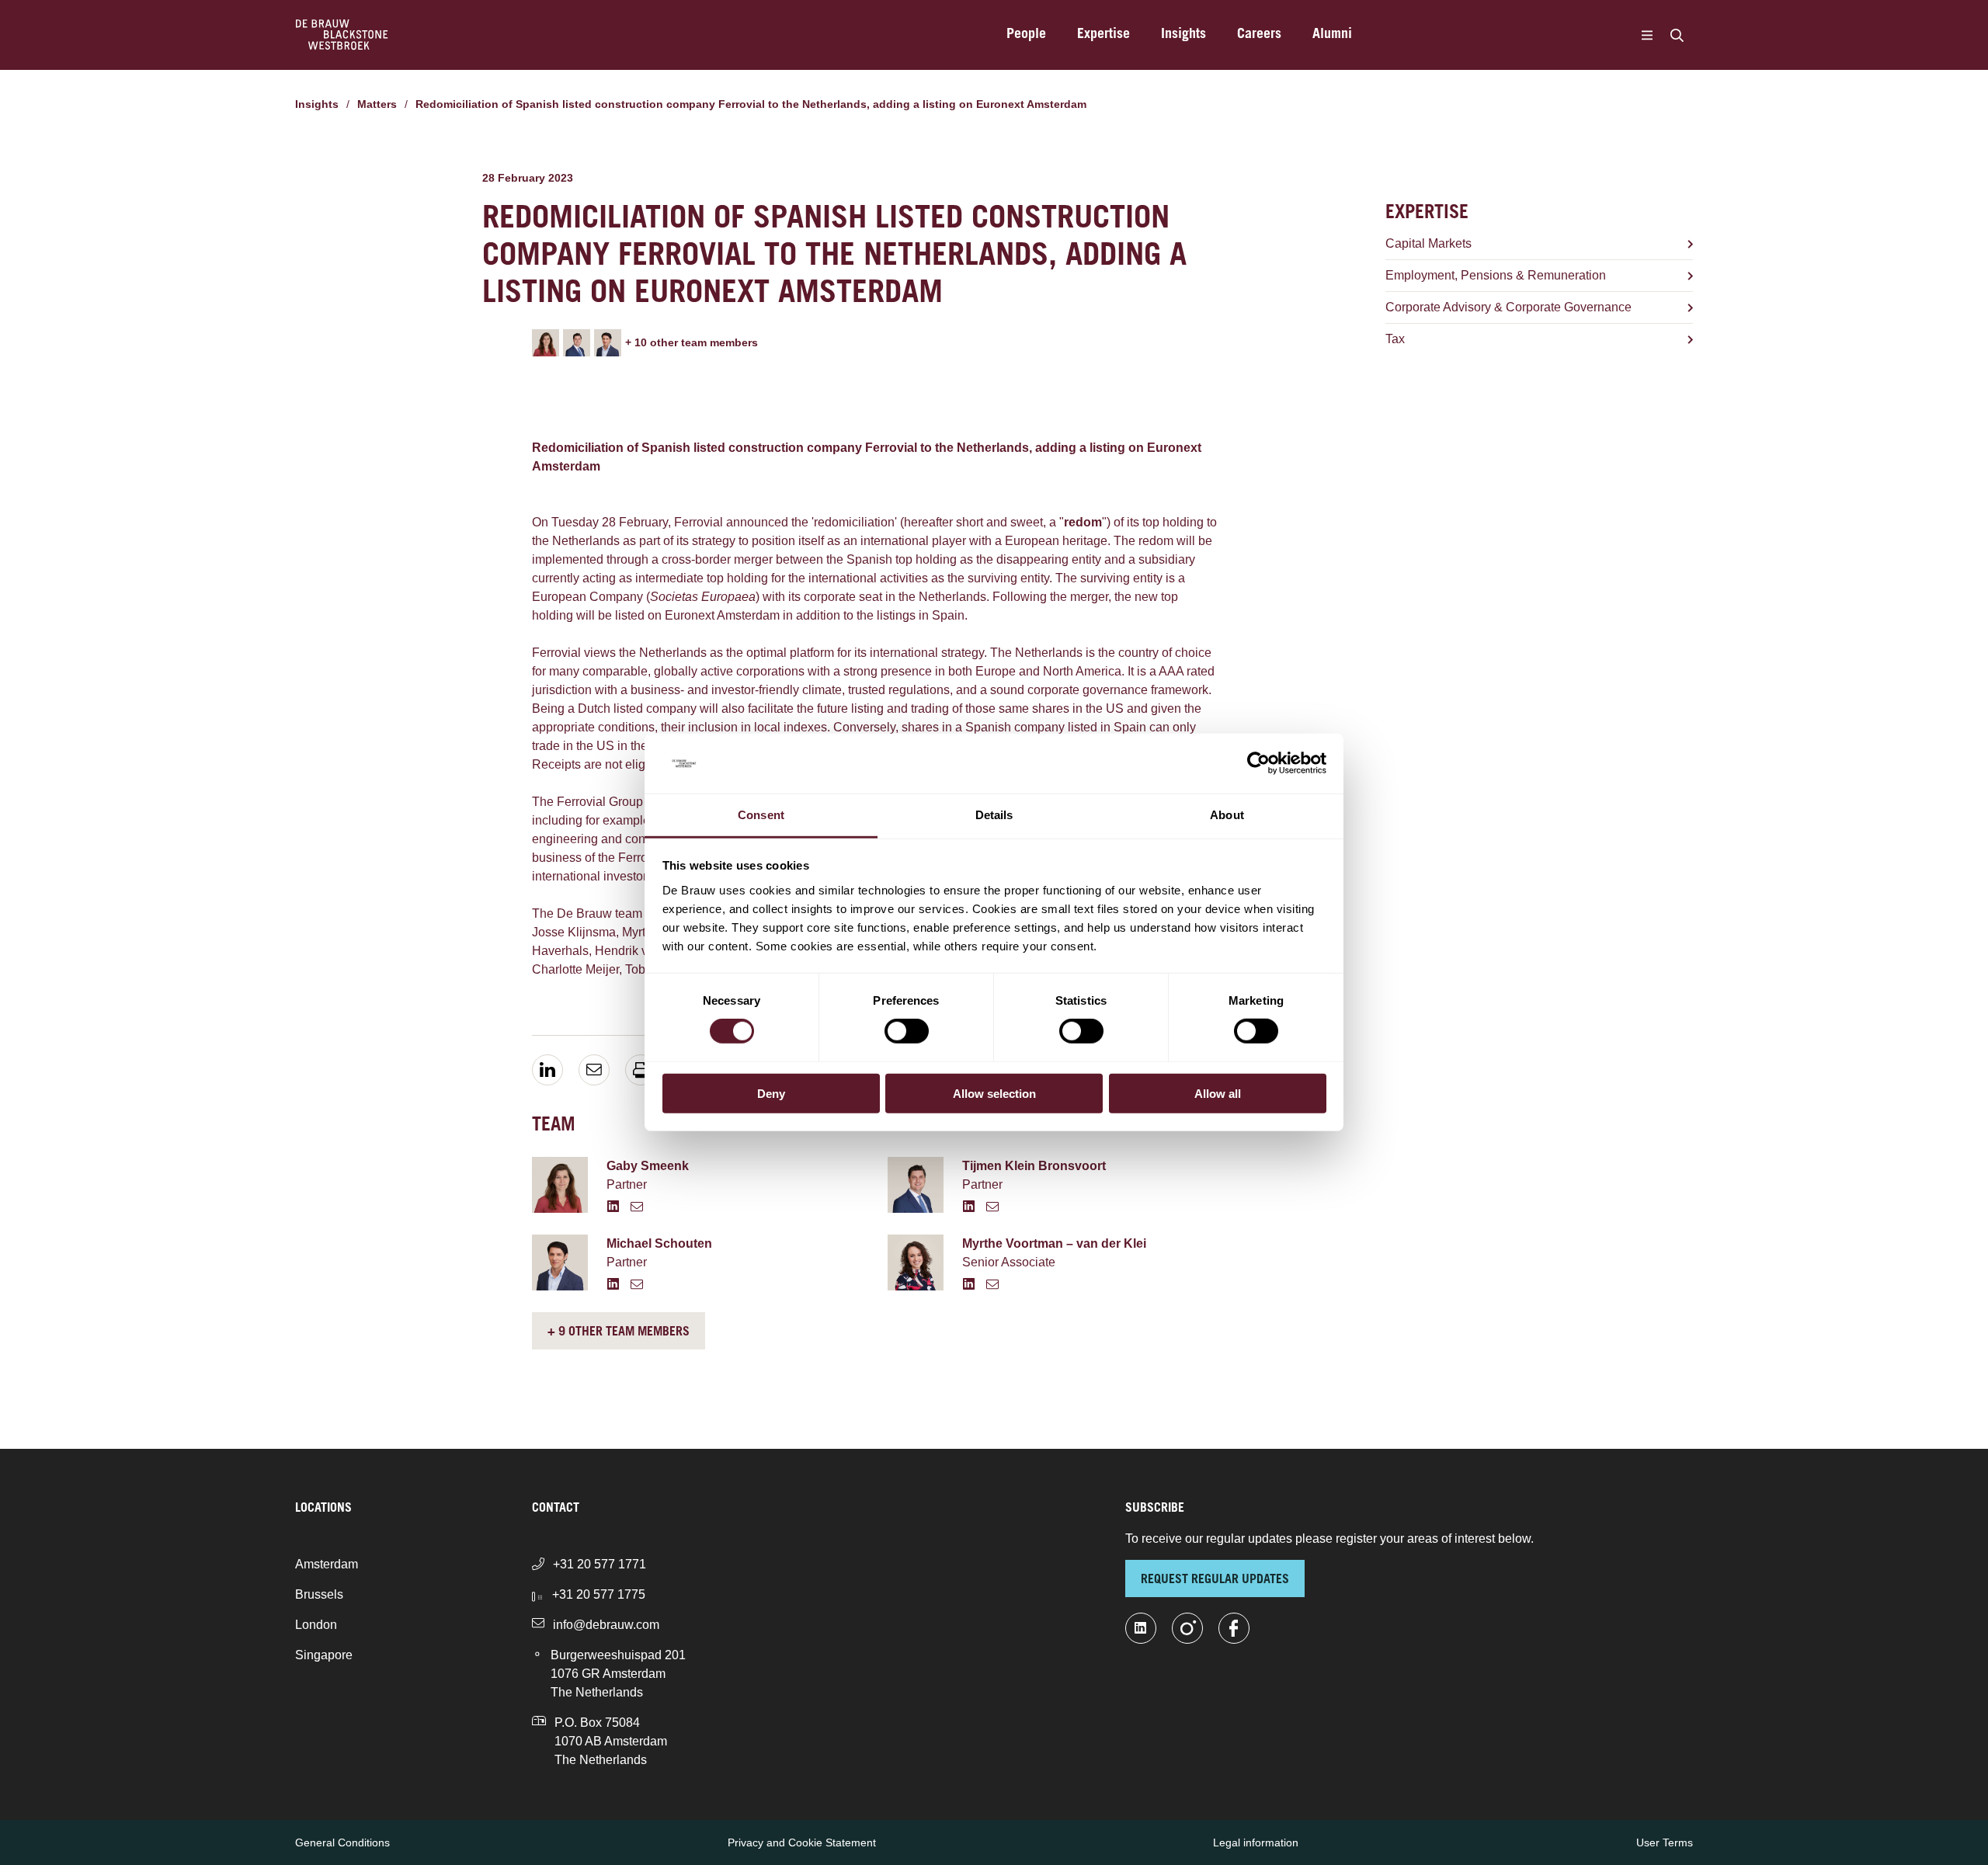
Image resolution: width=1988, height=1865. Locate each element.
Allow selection (994, 1093)
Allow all (1218, 1093)
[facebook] (1234, 1628)
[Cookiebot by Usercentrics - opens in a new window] (1258, 763)
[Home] (342, 35)
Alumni (1332, 35)
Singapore (324, 1655)
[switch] (907, 1031)
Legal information (1256, 1842)
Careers (1259, 35)
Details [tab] (994, 815)
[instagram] (1187, 1628)
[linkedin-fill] (1141, 1628)
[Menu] (1647, 35)
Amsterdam (327, 1564)
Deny (771, 1093)
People (1026, 35)
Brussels (319, 1594)
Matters (377, 104)
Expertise (1103, 35)
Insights (1183, 35)
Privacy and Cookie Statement (802, 1842)
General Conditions (342, 1842)
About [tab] (1227, 815)
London (316, 1625)
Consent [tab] (761, 815)
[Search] (1677, 35)
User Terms (1665, 1842)
